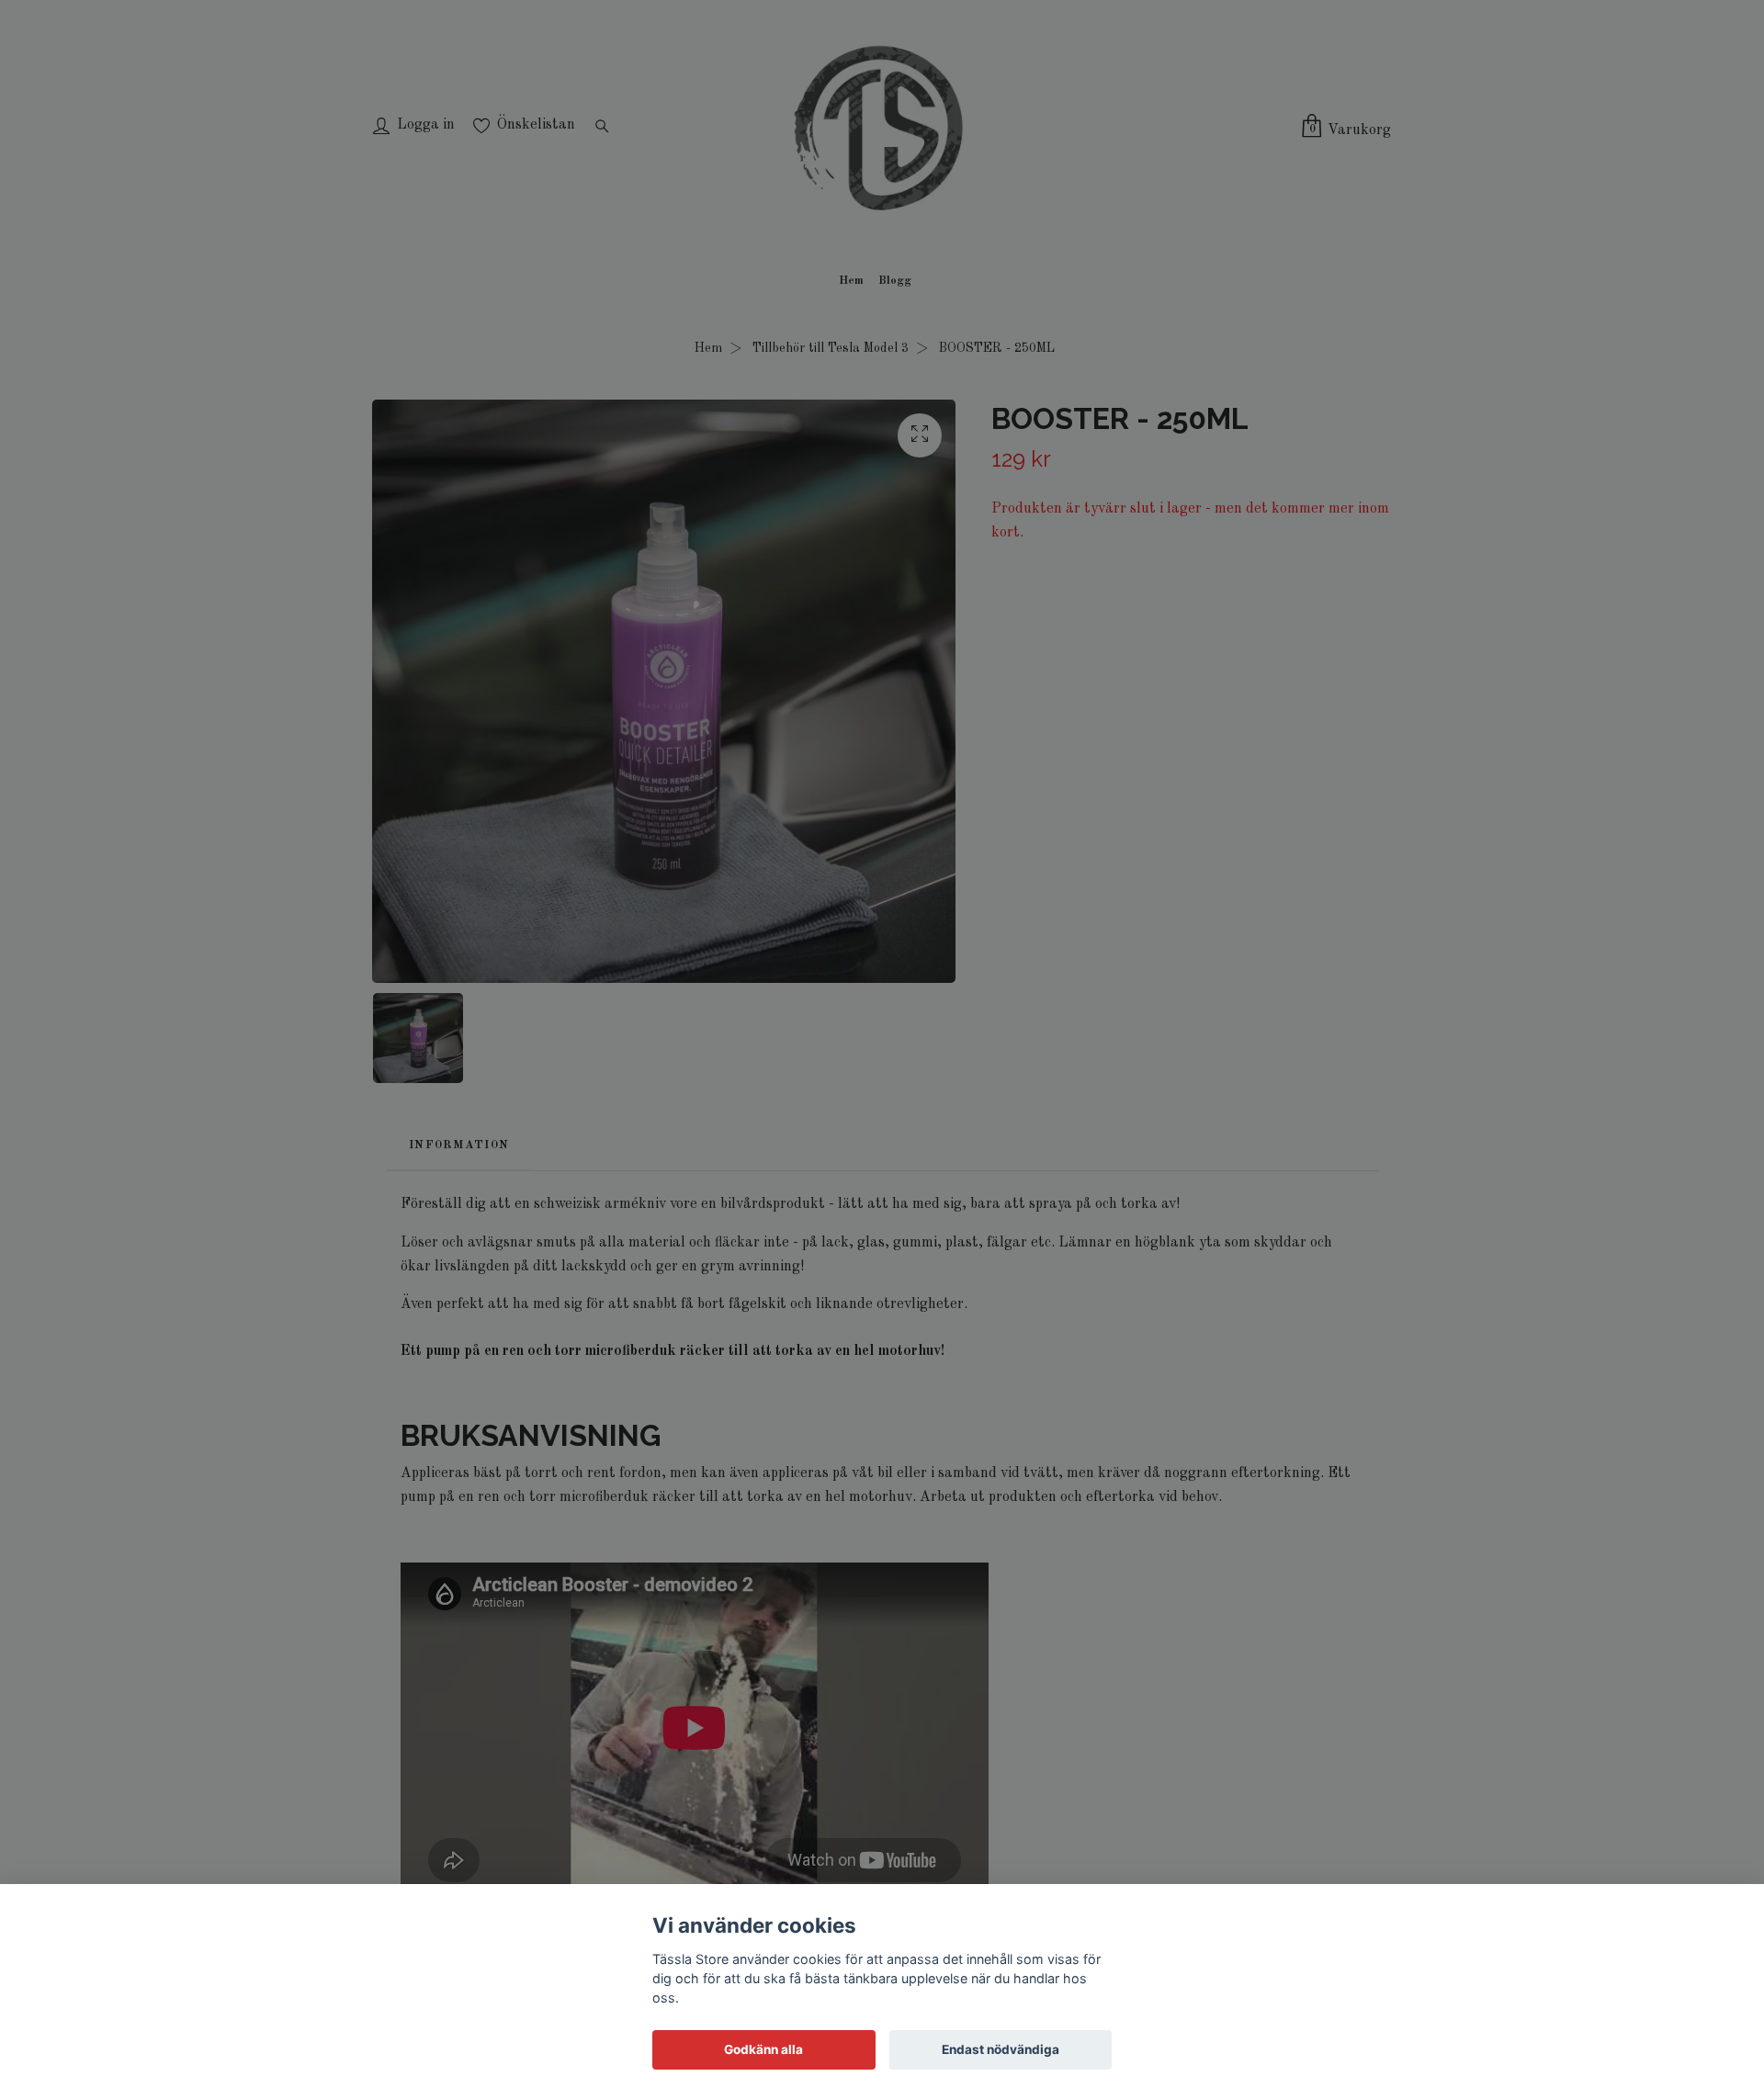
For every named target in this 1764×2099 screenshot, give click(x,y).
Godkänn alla (763, 2049)
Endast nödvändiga (1001, 2049)
